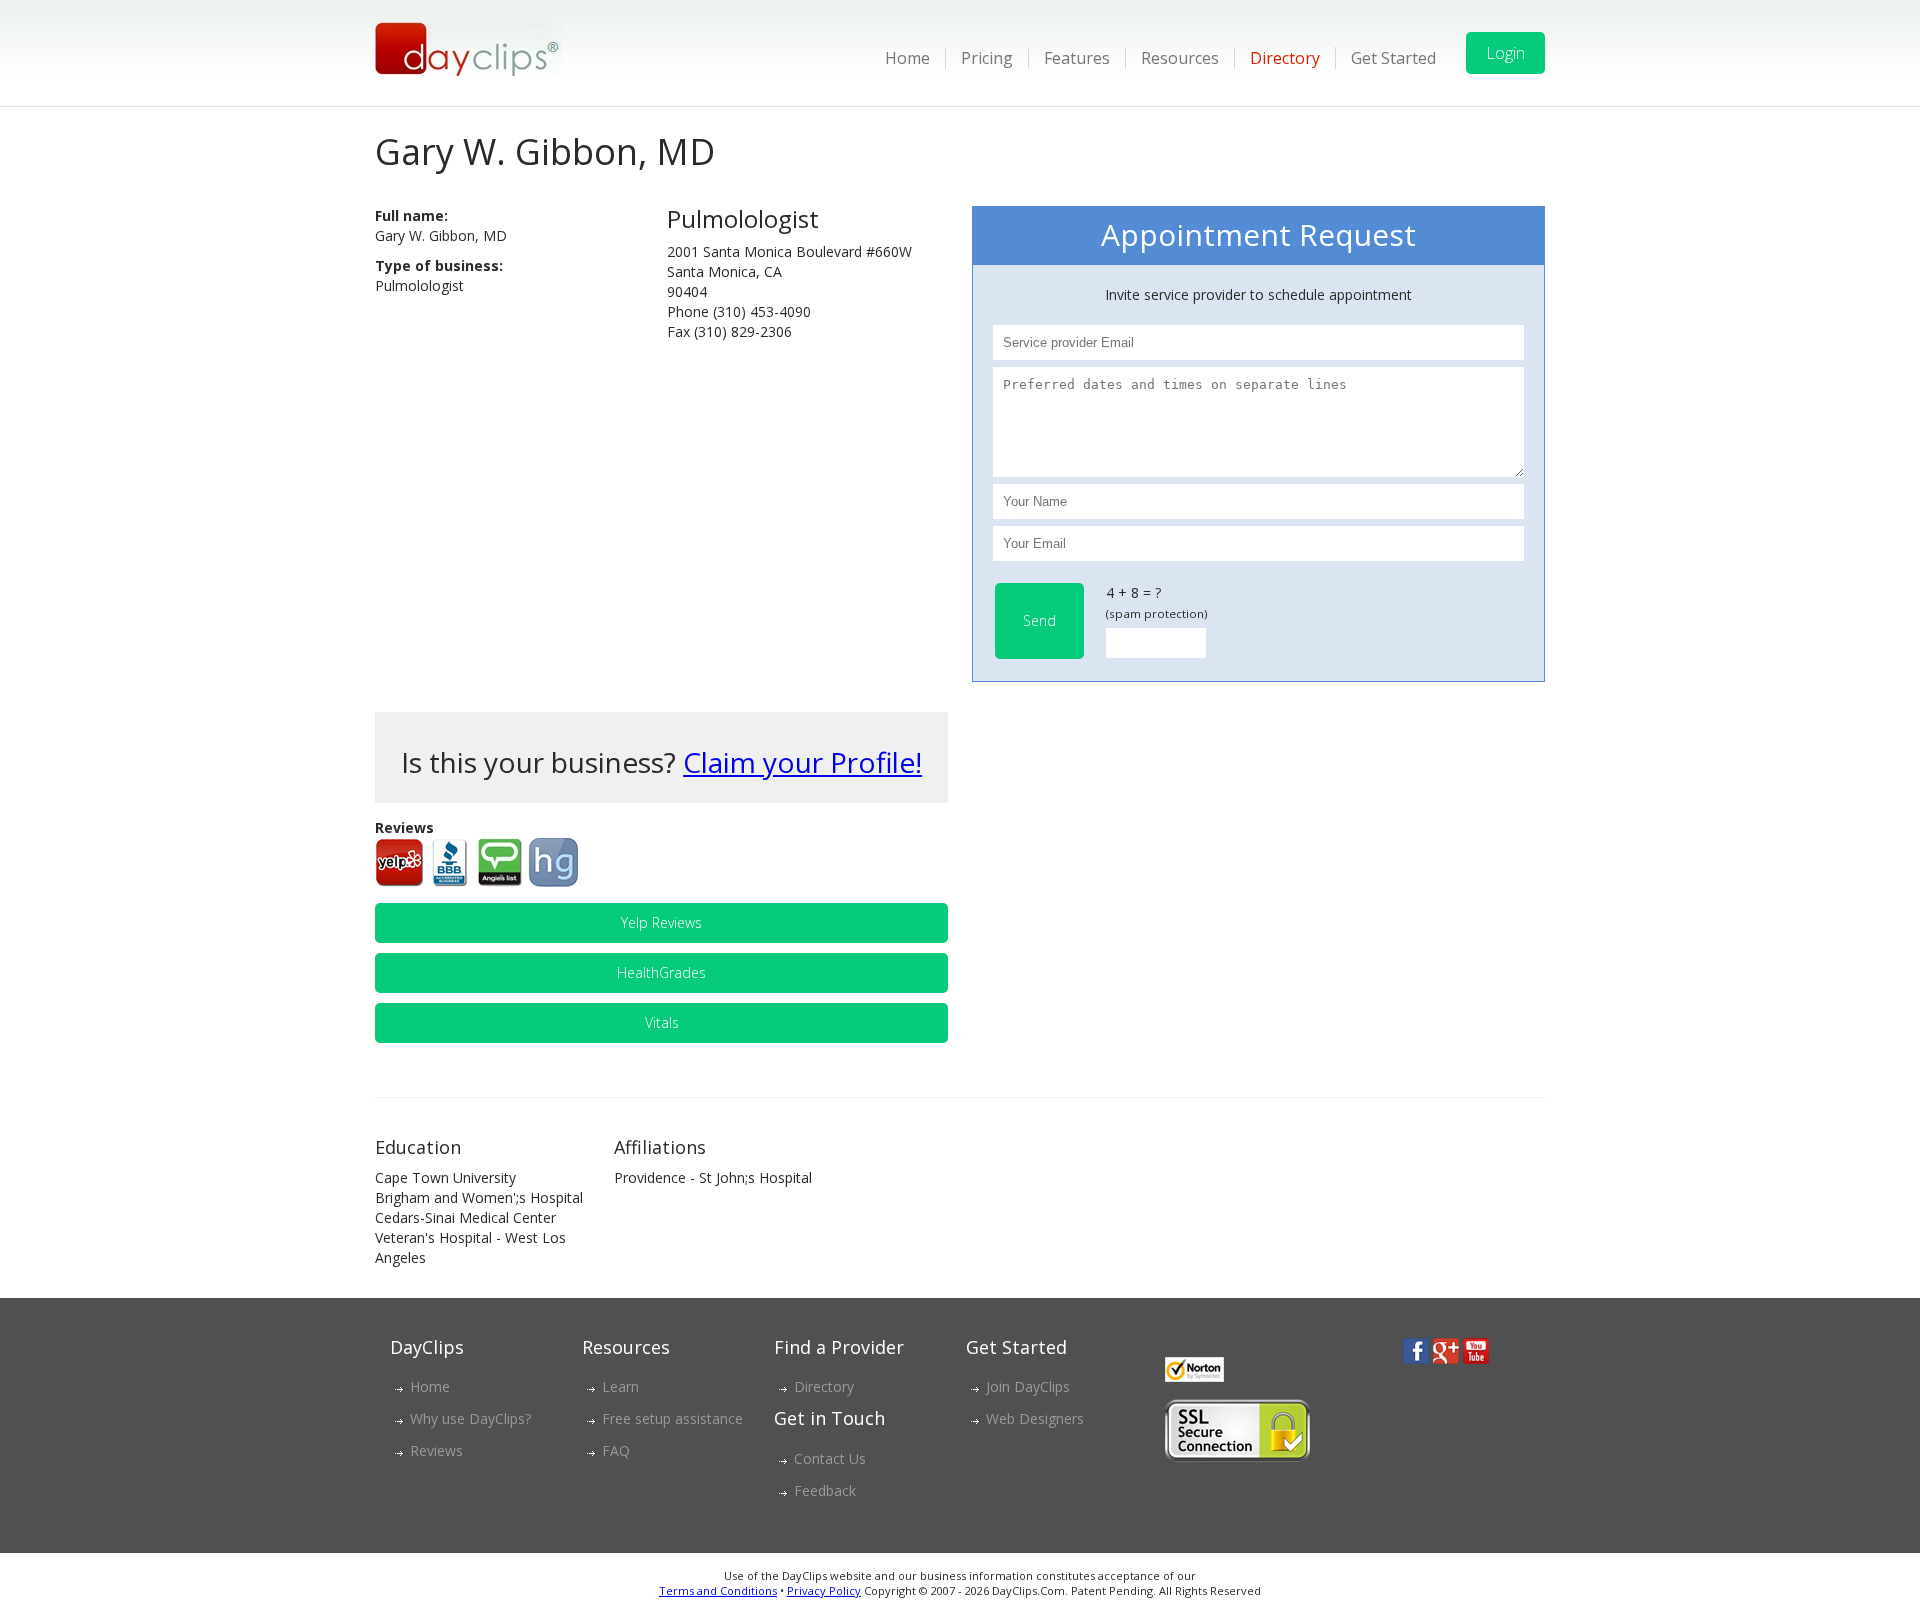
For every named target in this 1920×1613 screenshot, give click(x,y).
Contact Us (830, 1458)
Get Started (1393, 58)
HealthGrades (661, 972)
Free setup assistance (672, 1418)
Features (1077, 58)
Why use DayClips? (470, 1418)
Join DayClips (1028, 1386)
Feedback (825, 1490)
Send (1039, 620)
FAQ (616, 1450)
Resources (1180, 58)
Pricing (987, 58)
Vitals (662, 1022)
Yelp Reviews (661, 922)
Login (1505, 53)
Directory (1285, 58)
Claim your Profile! (802, 762)
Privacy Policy (824, 1590)
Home (907, 58)
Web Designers (1035, 1418)
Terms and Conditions (718, 1590)
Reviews (436, 1450)
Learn (620, 1386)
